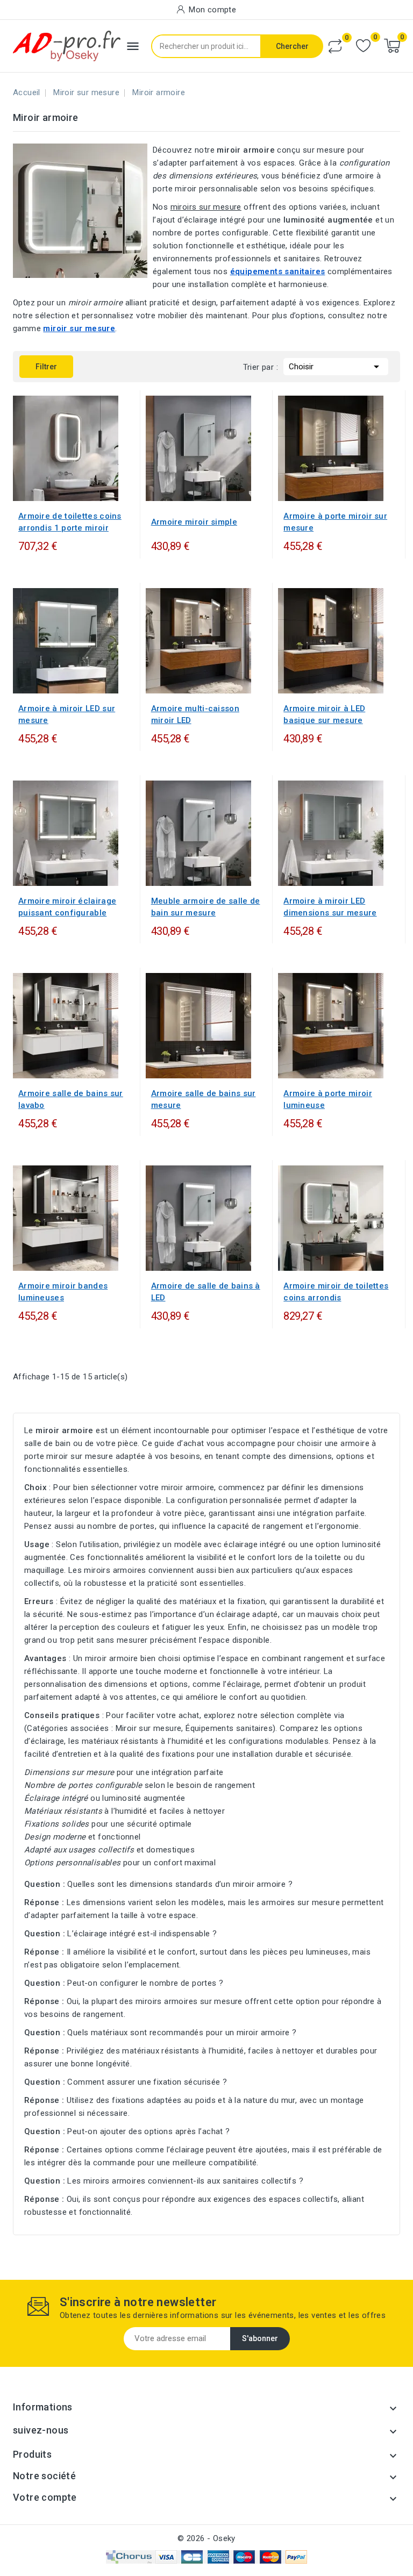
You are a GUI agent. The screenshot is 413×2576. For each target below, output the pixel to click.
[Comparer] (335, 46)
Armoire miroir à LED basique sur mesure (324, 714)
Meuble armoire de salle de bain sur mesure (206, 907)
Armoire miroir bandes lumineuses (63, 1292)
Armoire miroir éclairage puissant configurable (67, 907)
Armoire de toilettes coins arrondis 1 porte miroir (70, 522)
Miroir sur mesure (149, 1728)
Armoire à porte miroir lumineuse (328, 1099)
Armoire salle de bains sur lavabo (71, 1099)
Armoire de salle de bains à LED (206, 1292)
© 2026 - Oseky (206, 2538)
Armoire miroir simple (194, 522)
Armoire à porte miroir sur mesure (335, 522)
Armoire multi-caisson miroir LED (195, 714)
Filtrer (38, 363)
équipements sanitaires (278, 271)
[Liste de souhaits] (363, 46)
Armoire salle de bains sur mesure (204, 1099)
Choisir (336, 367)
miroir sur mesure (79, 328)
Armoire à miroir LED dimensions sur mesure (330, 907)
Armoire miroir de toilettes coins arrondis (336, 1292)
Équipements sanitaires (229, 1728)
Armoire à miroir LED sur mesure (67, 714)
